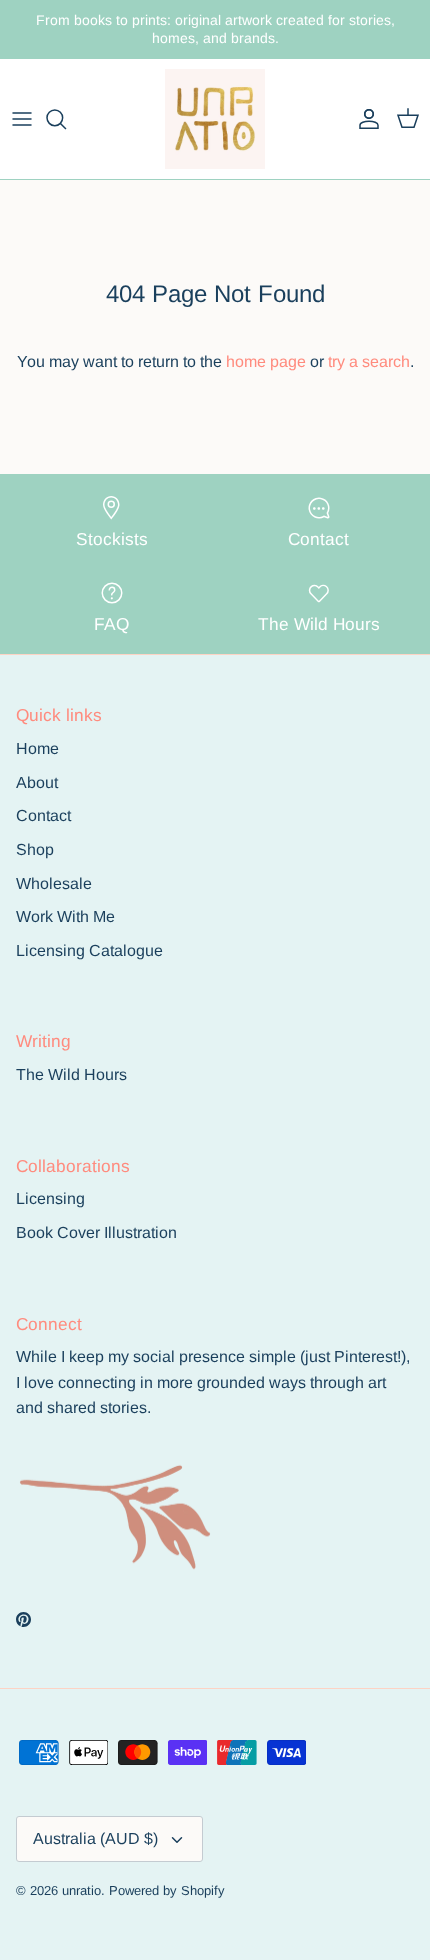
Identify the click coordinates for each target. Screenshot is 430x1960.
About (37, 782)
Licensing (50, 1198)
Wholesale (54, 883)
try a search (369, 361)
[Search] (66, 119)
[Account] (364, 119)
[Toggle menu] (22, 119)
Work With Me (65, 916)
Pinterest (365, 1356)
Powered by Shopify (167, 1890)
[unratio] (215, 119)
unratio (81, 1890)
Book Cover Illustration (96, 1232)
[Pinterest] (23, 1619)
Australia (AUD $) (95, 1838)
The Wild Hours (71, 1074)
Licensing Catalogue (89, 950)
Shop (35, 849)
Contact (43, 815)
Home (37, 748)
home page (266, 361)
